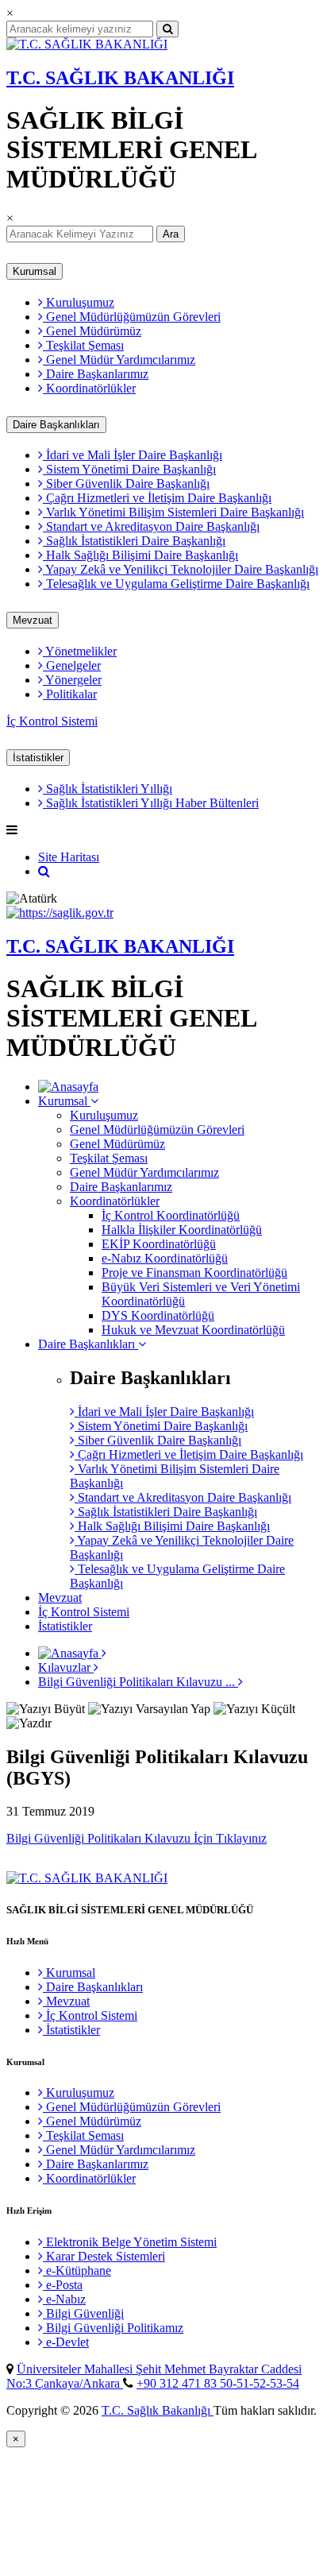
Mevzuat (33, 620)
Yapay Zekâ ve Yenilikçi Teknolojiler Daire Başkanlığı (181, 569)
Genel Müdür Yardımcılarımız (119, 360)
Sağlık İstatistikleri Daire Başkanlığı (134, 541)
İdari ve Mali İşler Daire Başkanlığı (133, 455)
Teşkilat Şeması (83, 345)
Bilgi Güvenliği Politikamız (113, 2328)
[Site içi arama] (44, 871)
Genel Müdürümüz (92, 331)
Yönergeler (72, 680)
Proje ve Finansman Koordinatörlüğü (194, 1273)
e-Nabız (64, 2299)
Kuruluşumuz (79, 302)
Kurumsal (35, 271)
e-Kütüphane (77, 2270)
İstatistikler (38, 758)
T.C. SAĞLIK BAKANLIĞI (120, 78)
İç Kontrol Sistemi (52, 721)
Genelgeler (72, 665)
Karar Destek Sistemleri (104, 2256)
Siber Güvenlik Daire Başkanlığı (126, 483)
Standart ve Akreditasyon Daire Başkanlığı (151, 526)
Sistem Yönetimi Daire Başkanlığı (129, 469)
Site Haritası (69, 857)
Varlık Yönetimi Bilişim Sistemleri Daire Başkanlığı (173, 512)
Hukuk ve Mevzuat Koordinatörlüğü (193, 1330)
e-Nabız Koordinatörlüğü (165, 1258)
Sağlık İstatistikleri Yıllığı (108, 789)
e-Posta (63, 2285)
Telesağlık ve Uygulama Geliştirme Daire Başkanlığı (176, 584)
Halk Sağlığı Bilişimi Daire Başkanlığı (140, 555)
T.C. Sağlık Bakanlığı (158, 2410)
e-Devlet (66, 2342)
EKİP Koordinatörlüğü (159, 1244)
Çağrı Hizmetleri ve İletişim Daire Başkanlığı (157, 498)
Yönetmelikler (80, 651)
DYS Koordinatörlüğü (158, 1315)
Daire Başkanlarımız (96, 374)
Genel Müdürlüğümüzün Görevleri (132, 317)
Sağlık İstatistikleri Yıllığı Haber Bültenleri (151, 803)
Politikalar (70, 694)
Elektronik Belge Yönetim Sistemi (130, 2242)
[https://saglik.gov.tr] (60, 913)
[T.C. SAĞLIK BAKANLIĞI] (87, 44)
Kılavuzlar (66, 1667)
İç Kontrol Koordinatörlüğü (171, 1215)
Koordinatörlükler (89, 388)
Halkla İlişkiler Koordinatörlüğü (182, 1230)
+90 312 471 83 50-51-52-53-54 (218, 2383)
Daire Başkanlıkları (56, 425)
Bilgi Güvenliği (83, 2313)
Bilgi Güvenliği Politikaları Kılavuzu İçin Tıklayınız (137, 1838)
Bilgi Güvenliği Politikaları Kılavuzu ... (138, 1682)
